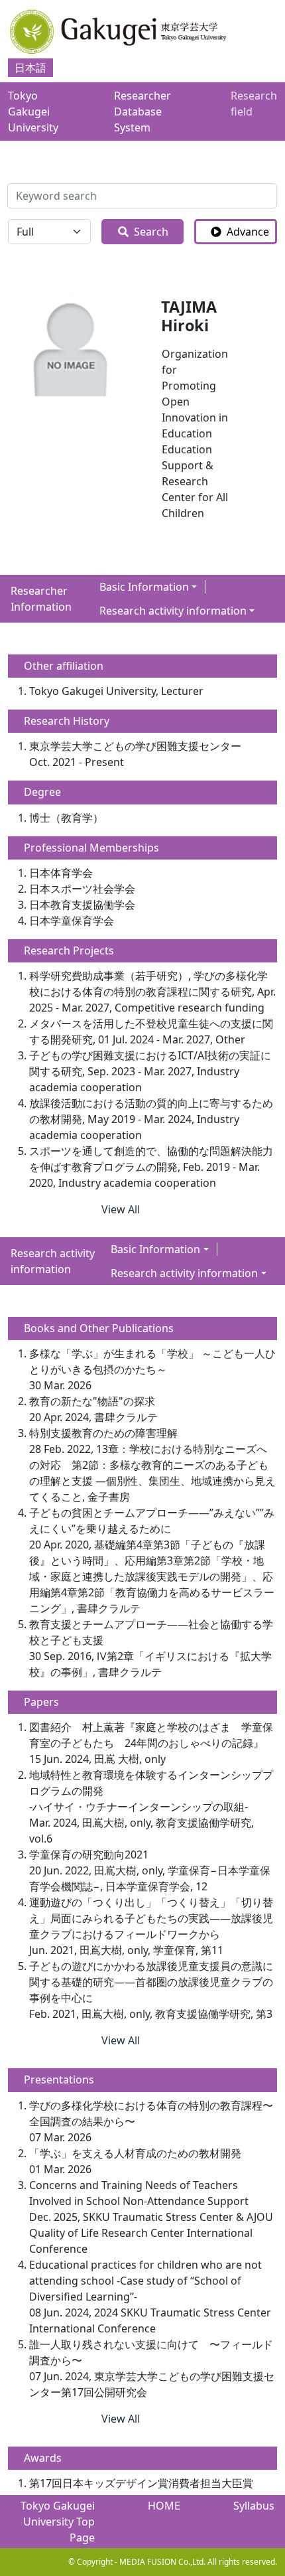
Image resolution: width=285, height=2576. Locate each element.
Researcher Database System (142, 112)
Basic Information (144, 587)
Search (151, 232)
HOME (164, 2506)
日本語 (30, 68)
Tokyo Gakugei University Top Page (58, 2522)
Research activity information (173, 611)
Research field (254, 104)
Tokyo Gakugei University (33, 112)
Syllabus (254, 2506)
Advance (248, 232)
